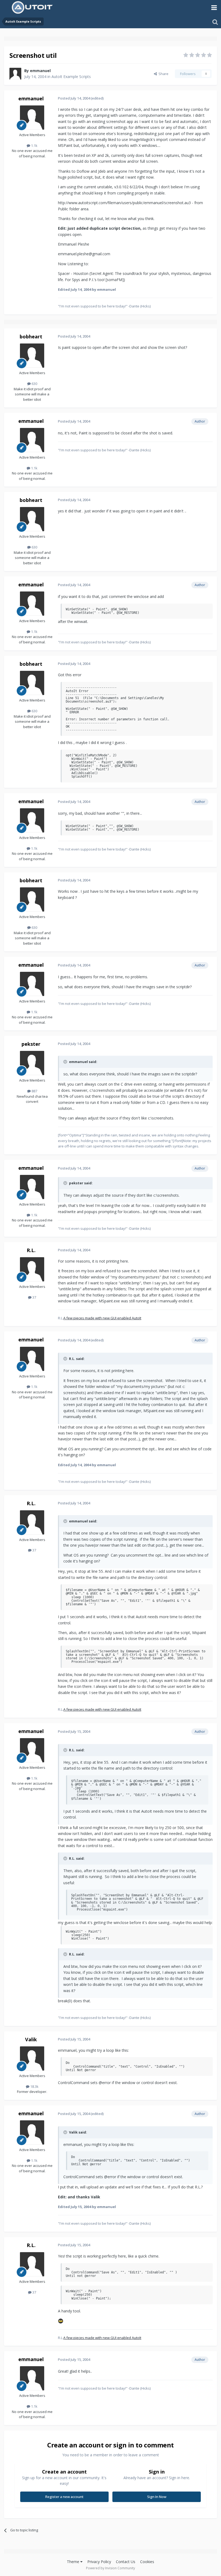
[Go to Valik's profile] (32, 2058)
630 (34, 384)
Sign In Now (157, 2497)
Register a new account (64, 2497)
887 (34, 1091)
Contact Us (126, 2562)
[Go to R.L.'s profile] (32, 1269)
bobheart (31, 336)
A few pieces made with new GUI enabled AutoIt (102, 1318)
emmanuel (40, 71)
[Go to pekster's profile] (32, 1063)
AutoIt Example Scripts (71, 77)
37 (34, 1297)
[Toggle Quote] (66, 1062)
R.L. (31, 1250)
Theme (74, 2562)
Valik (31, 2039)
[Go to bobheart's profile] (32, 356)
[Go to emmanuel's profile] (15, 74)
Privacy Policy (99, 2562)
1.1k (34, 146)
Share (163, 74)
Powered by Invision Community (110, 2568)
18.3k (34, 2086)
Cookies (147, 2562)
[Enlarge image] (61, 2321)
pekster (31, 1044)
